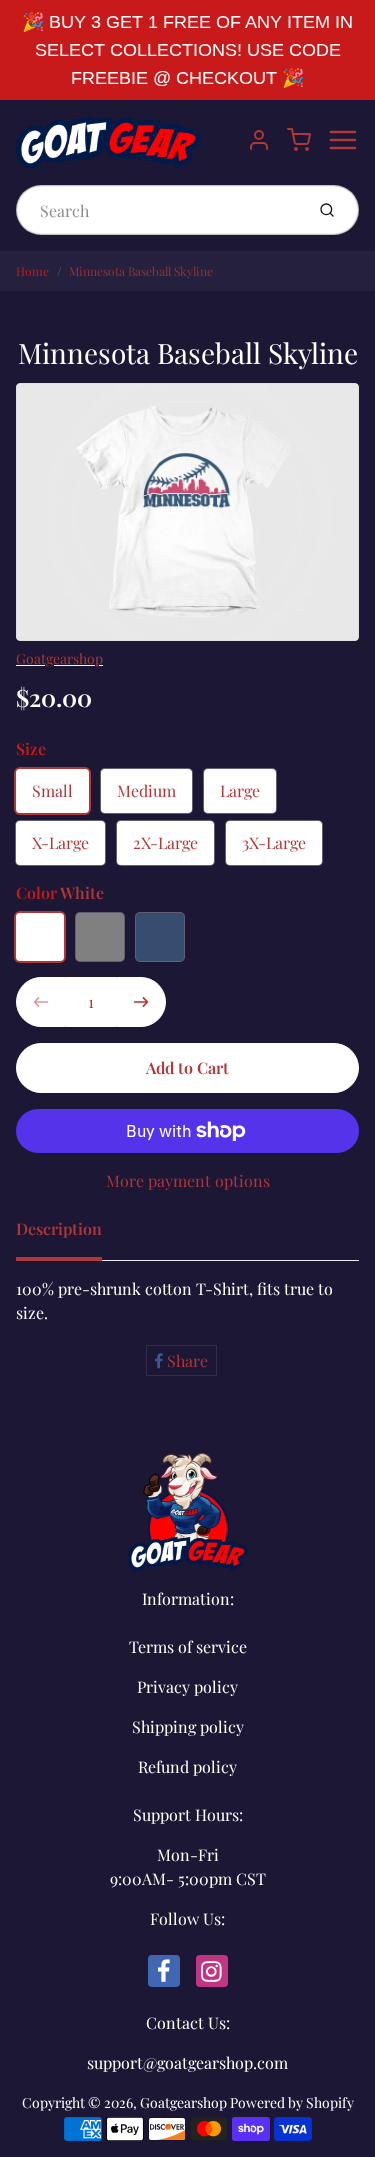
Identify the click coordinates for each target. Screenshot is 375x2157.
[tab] (71, 1235)
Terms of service (188, 1646)
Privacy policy (187, 1686)
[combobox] (158, 210)
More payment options (188, 1180)
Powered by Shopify (292, 2102)
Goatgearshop (59, 658)
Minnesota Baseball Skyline (141, 271)
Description (59, 1228)
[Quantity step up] (141, 1002)
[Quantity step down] (41, 1002)
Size (31, 748)
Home (32, 271)
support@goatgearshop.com (187, 2062)
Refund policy (187, 1766)
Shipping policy (188, 1726)
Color (60, 892)
